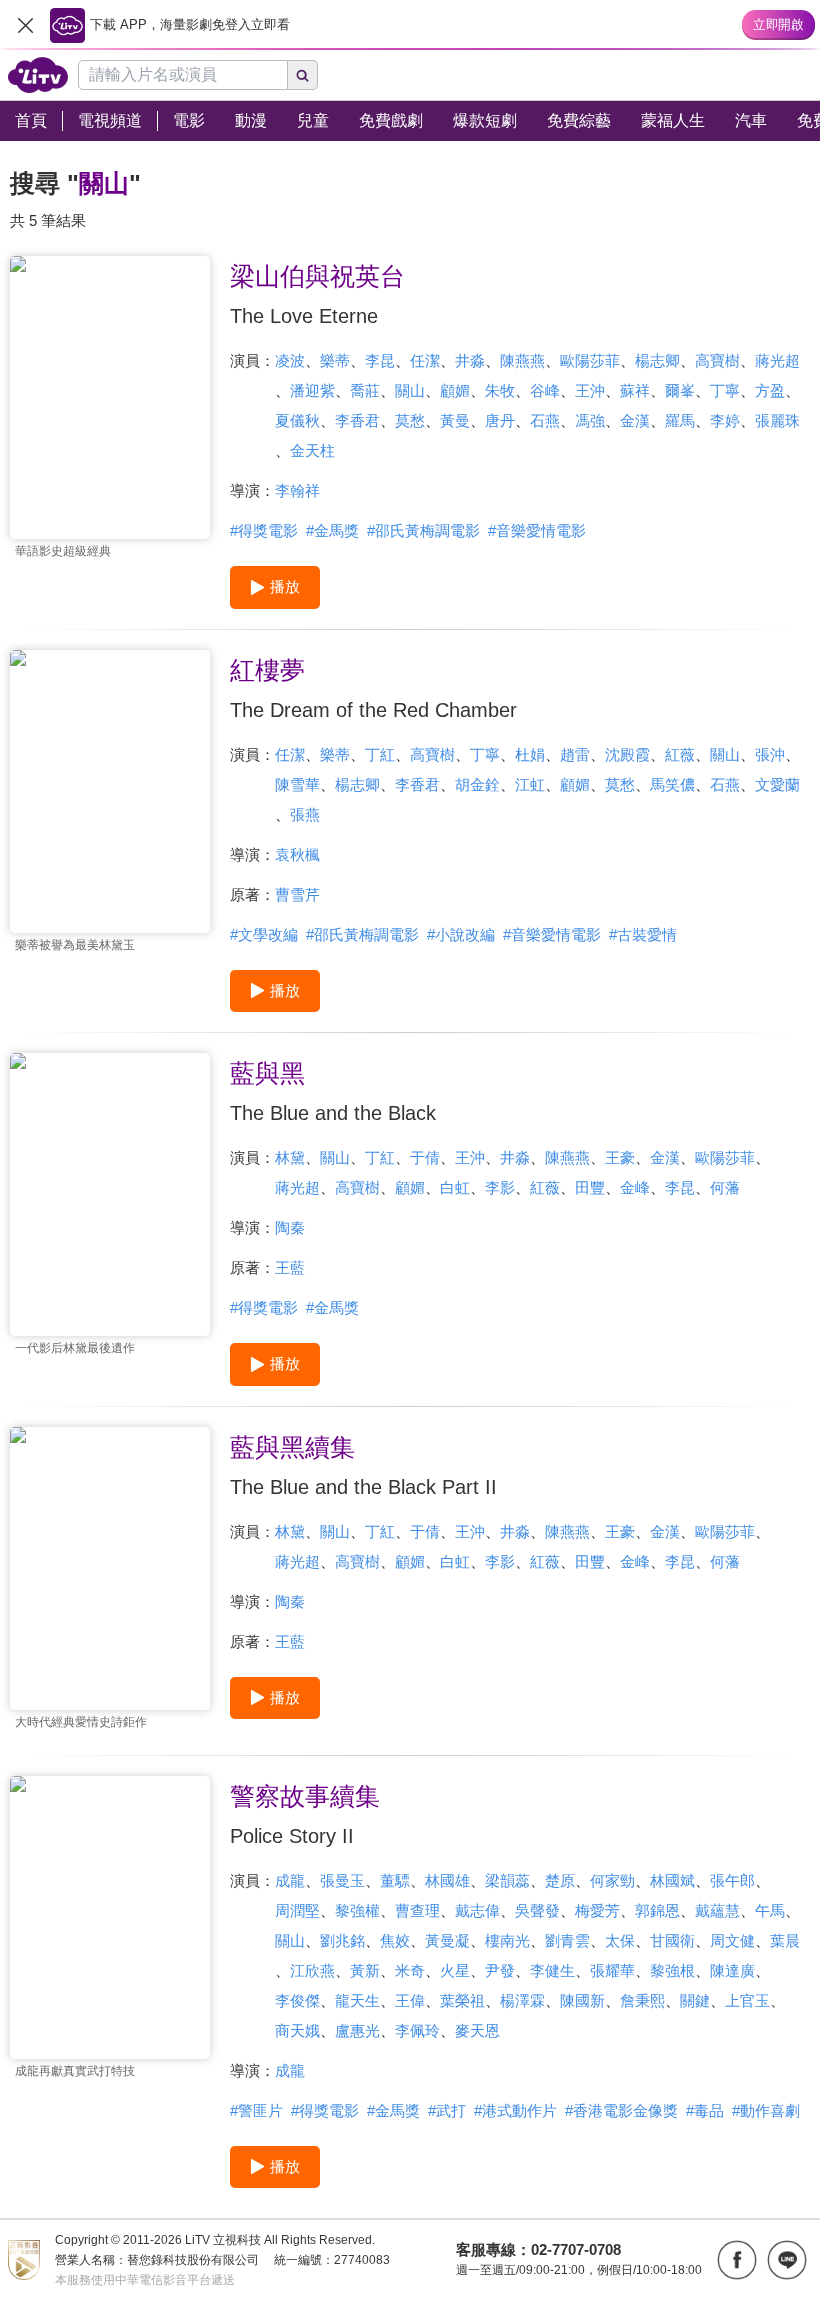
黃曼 (455, 420)
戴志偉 (477, 1910)
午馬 (770, 1910)
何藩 (725, 1187)
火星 (455, 1970)
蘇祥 (635, 390)
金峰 (635, 1187)
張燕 (305, 814)
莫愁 (410, 420)
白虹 (455, 1187)
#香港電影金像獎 (621, 2110)
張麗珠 (777, 420)
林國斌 (672, 1880)
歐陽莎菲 (590, 360)
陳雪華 (297, 784)
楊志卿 (657, 360)
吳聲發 (537, 1910)
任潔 (425, 360)
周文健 (732, 1940)
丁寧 (725, 390)
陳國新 (582, 2000)
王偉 (410, 2000)
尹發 (500, 1970)
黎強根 (672, 1970)
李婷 (725, 420)
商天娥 (297, 2030)
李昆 (380, 360)
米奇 (410, 1970)
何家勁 (612, 1880)
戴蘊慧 (717, 1910)
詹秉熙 (642, 2000)
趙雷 (575, 754)
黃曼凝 (447, 1940)
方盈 (770, 390)
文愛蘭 (777, 784)
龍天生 (357, 2000)
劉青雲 (567, 1940)
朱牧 (500, 390)
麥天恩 (477, 2030)
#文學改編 (264, 934)
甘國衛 (672, 1940)
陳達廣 (732, 1970)
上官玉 (747, 2000)
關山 (410, 390)
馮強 (590, 420)
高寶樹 (717, 360)
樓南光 (507, 1940)
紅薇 (680, 754)
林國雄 (447, 1880)
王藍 (290, 1267)
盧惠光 (357, 2030)
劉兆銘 (342, 1940)
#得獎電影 (264, 530)
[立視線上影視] (38, 75)
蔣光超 (777, 360)
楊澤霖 (522, 2000)
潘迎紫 (312, 390)
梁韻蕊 (507, 1880)
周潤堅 (297, 1910)
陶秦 (290, 1227)
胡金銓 (477, 784)
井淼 (470, 360)
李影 (500, 1187)
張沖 (770, 754)
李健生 (552, 1970)
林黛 (290, 1157)
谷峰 (545, 390)
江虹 (530, 784)
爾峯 (680, 390)
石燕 (545, 420)
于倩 (425, 1157)
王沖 (590, 390)
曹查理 (417, 1910)
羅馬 (680, 420)
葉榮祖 (462, 2000)
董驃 (395, 1880)
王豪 (620, 1157)
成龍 (290, 1880)
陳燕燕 (522, 360)
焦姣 (395, 1940)
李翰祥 (297, 490)
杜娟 (530, 754)
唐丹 (500, 420)
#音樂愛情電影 (537, 530)
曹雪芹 (297, 894)
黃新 (365, 1970)
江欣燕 (312, 1970)
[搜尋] (303, 75)
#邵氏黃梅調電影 (423, 530)
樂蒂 (335, 360)
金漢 (635, 420)
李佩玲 (417, 2030)
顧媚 (455, 390)
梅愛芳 (597, 1910)
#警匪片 (256, 2110)
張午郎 (732, 1880)
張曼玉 (342, 1880)
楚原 (560, 1880)
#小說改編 (461, 934)
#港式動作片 (515, 2110)
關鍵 (695, 2000)
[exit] (25, 25)
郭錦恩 (657, 1910)
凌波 (290, 360)
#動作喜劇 (766, 2110)
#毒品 (705, 2110)
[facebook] (737, 2260)
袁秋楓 (297, 854)
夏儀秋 (297, 420)
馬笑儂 (672, 784)
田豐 (590, 1187)
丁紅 (380, 754)
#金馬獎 (332, 530)
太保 (620, 1940)
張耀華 (612, 1970)
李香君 (357, 420)
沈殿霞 (627, 754)
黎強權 (357, 1910)
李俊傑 (297, 2000)
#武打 (447, 2110)
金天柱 (312, 450)
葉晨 (785, 1940)
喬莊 (365, 390)
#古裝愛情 (643, 934)
